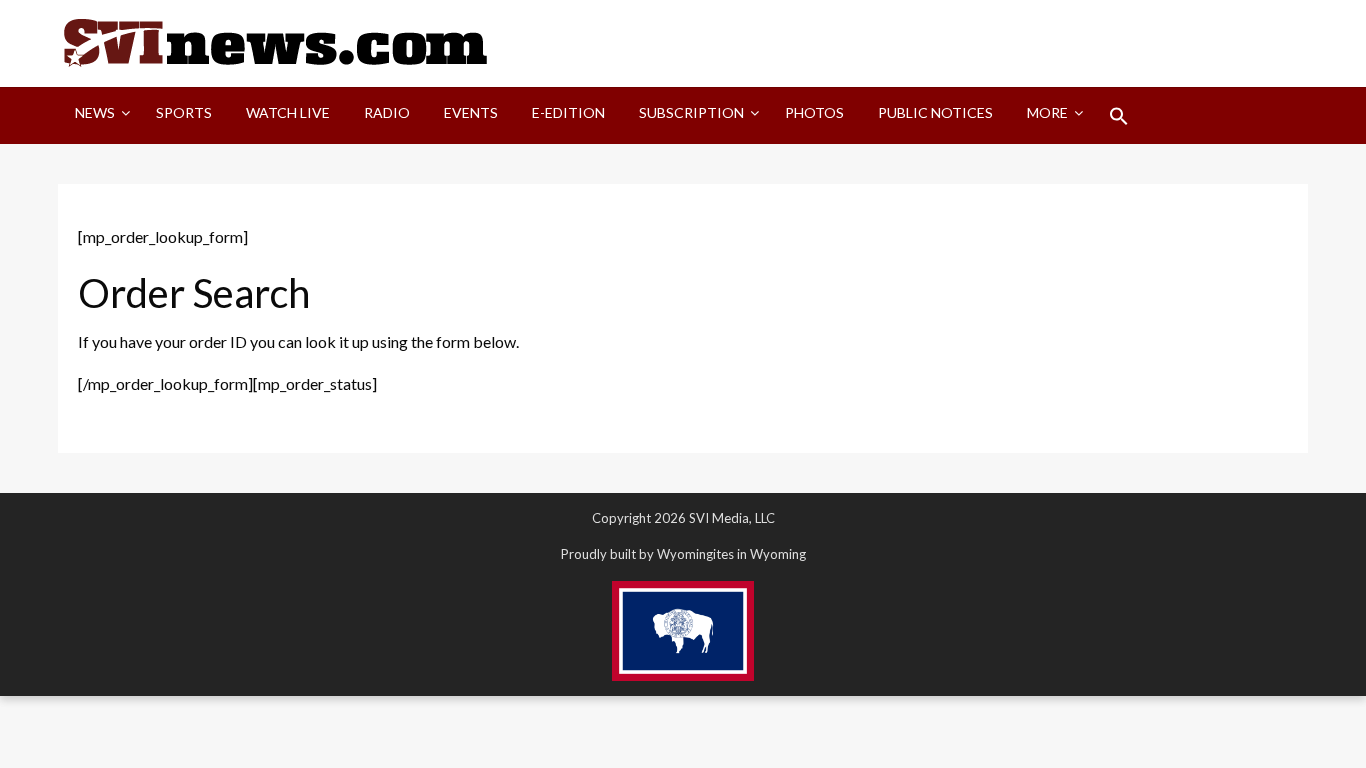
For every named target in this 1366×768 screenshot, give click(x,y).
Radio (387, 112)
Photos (814, 112)
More (1047, 112)
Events (471, 112)
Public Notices (935, 112)
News (95, 112)
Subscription (691, 112)
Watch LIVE (288, 112)
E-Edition (568, 112)
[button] (1119, 116)
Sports (184, 112)
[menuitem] (98, 116)
